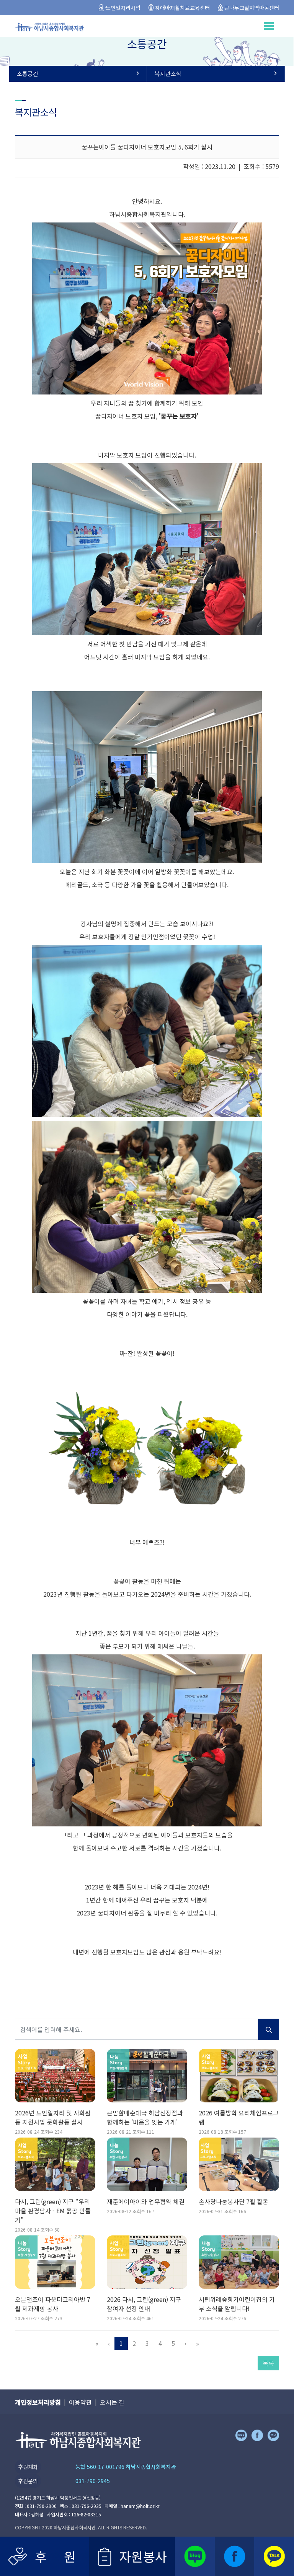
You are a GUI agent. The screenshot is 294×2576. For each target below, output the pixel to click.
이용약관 (80, 2402)
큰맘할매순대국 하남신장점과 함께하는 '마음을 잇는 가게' (145, 2117)
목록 (268, 2363)
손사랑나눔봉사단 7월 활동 (234, 2201)
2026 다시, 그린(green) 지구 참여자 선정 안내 (144, 2304)
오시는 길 (112, 2402)
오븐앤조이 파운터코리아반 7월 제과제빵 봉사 (53, 2304)
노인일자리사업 (123, 8)
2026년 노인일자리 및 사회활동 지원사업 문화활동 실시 (53, 2117)
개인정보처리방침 (38, 2402)
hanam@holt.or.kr (140, 2506)
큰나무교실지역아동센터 (252, 8)
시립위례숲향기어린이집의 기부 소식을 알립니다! (237, 2304)
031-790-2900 (42, 2506)
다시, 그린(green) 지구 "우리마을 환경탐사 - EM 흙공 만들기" (53, 2211)
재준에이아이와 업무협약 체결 (146, 2201)
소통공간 (28, 74)
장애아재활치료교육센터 (182, 8)
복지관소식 (168, 74)
